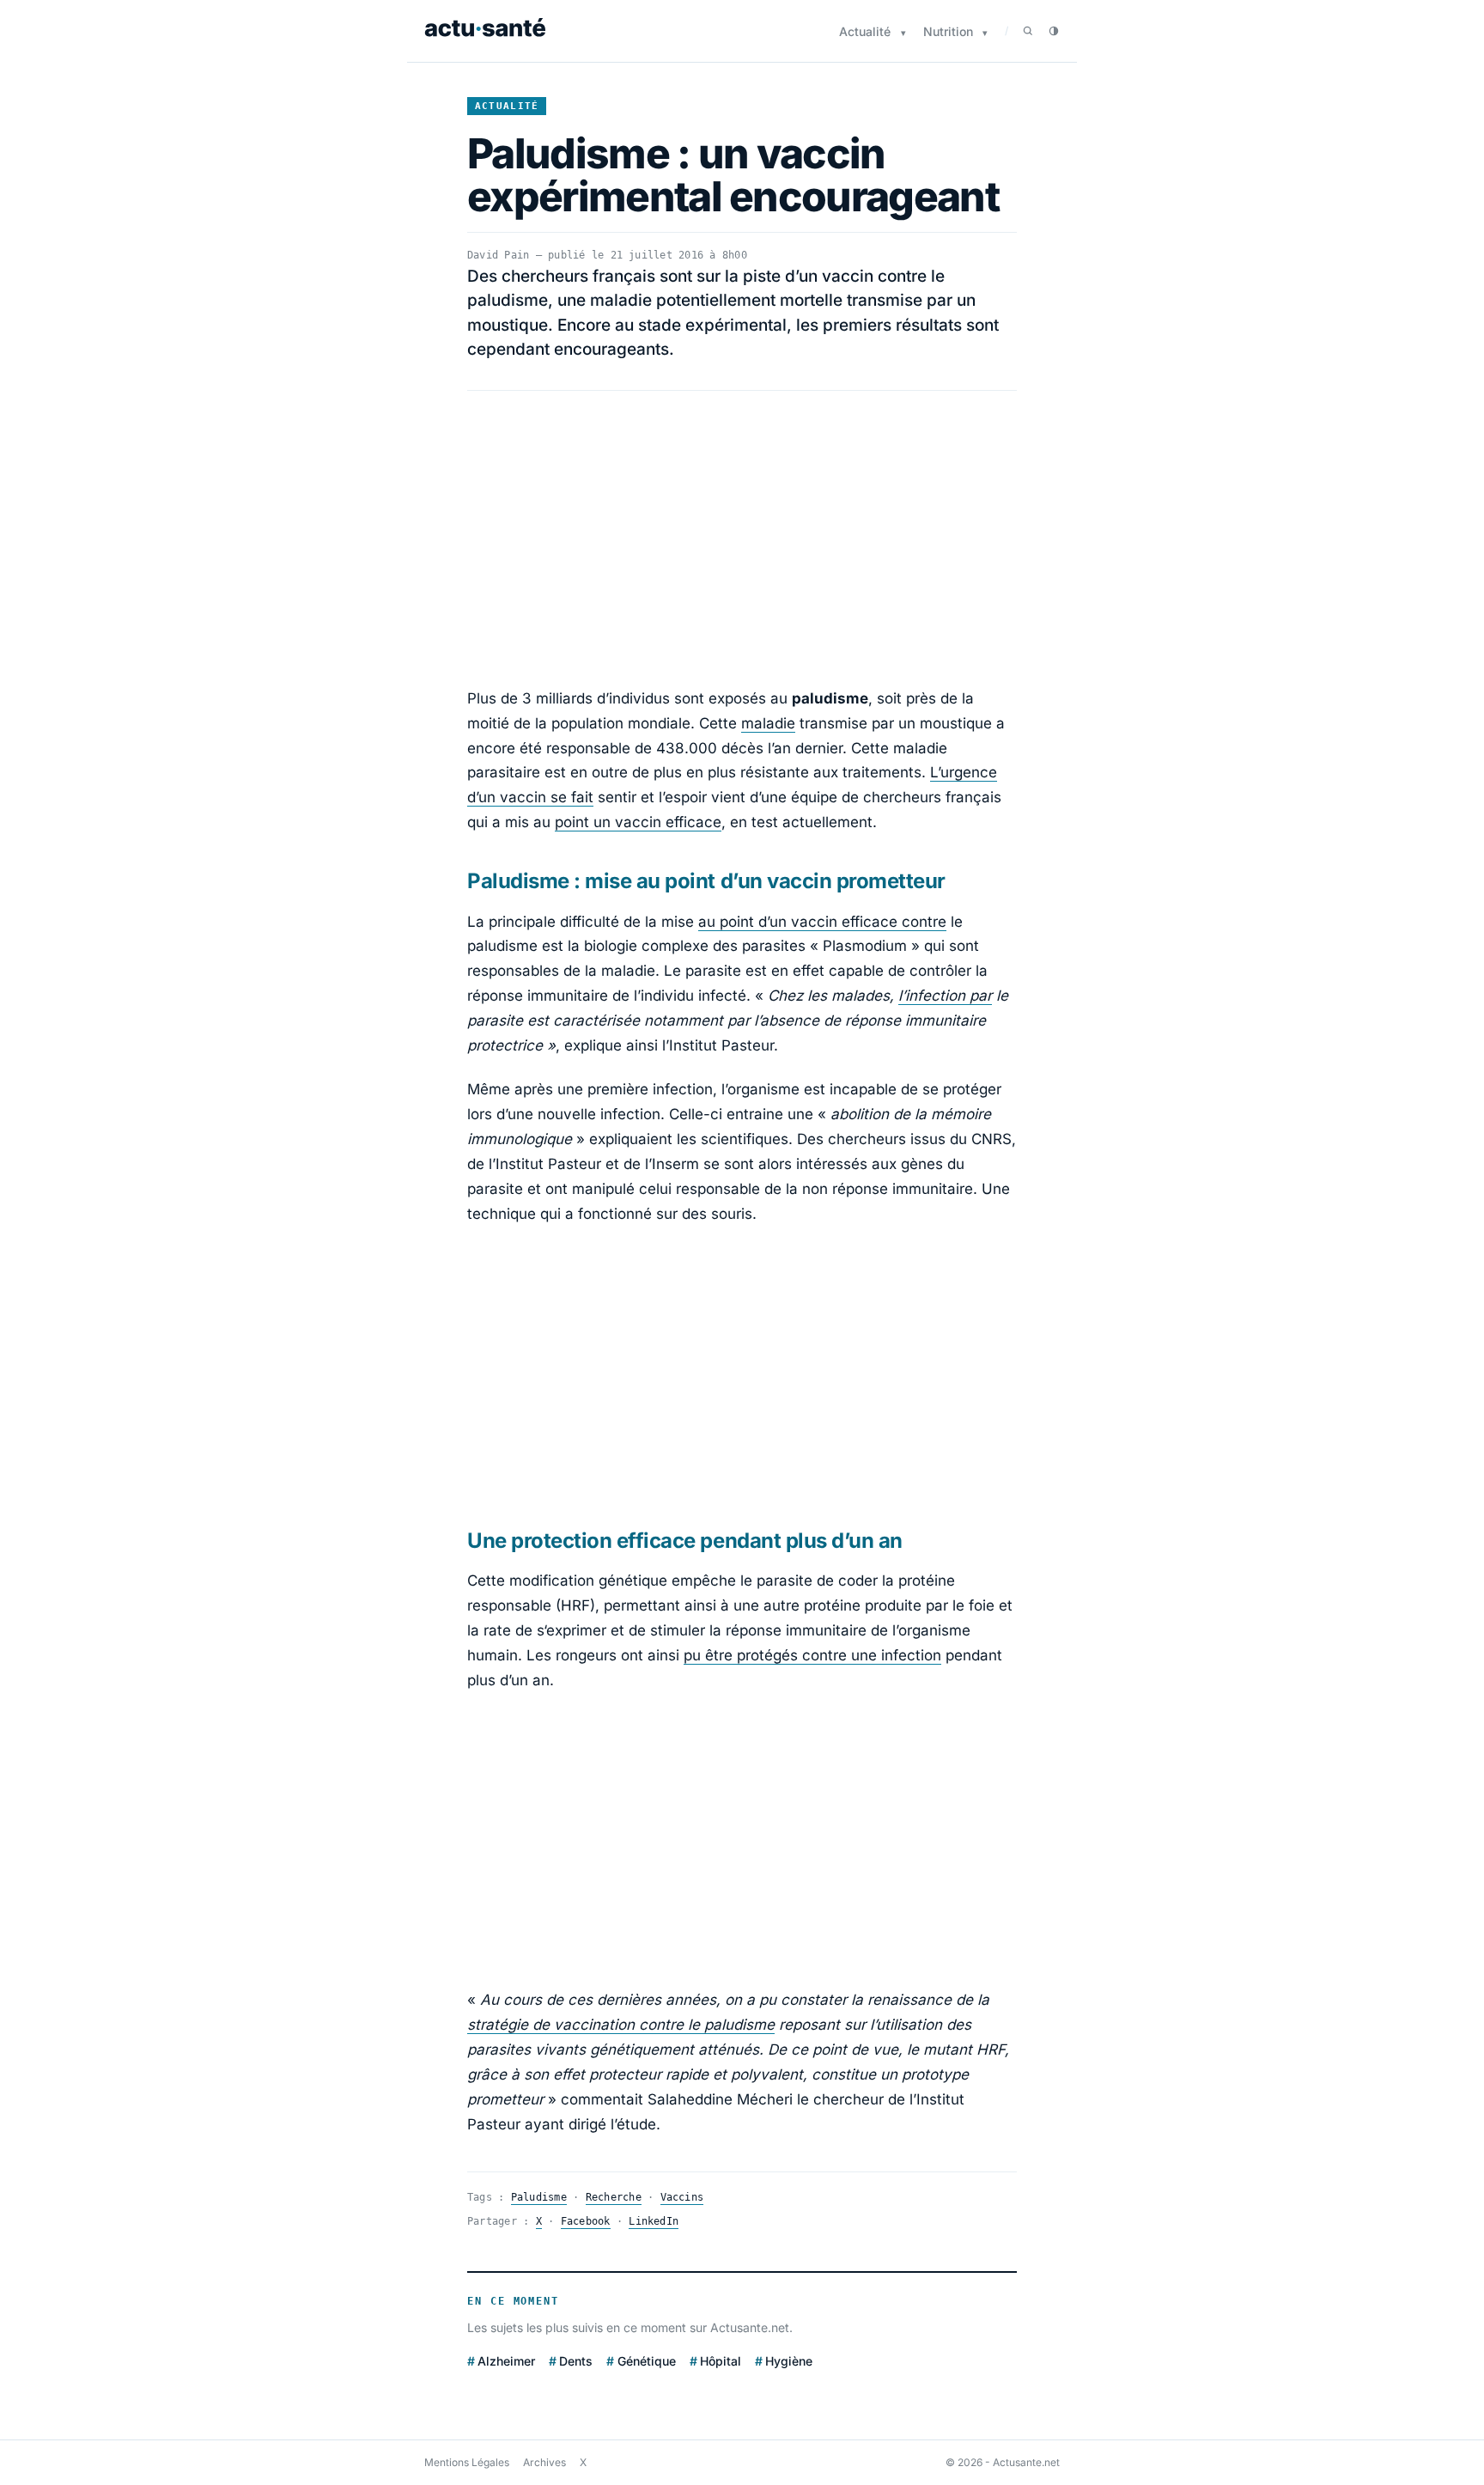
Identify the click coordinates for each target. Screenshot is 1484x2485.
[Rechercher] (1028, 31)
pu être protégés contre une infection (812, 1655)
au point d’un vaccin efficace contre (822, 922)
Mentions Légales (467, 2462)
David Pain (498, 255)
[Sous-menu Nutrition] (985, 33)
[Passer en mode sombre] (1054, 31)
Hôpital (721, 2361)
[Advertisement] (742, 539)
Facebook (586, 2221)
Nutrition (948, 31)
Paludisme (539, 2197)
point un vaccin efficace (638, 822)
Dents (576, 2361)
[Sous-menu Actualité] (903, 33)
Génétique (646, 2361)
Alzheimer (506, 2361)
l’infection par (945, 996)
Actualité (865, 31)
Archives (544, 2462)
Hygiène (789, 2361)
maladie (768, 723)
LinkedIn (654, 2221)
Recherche (614, 2197)
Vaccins (682, 2197)
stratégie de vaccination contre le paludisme (621, 2025)
